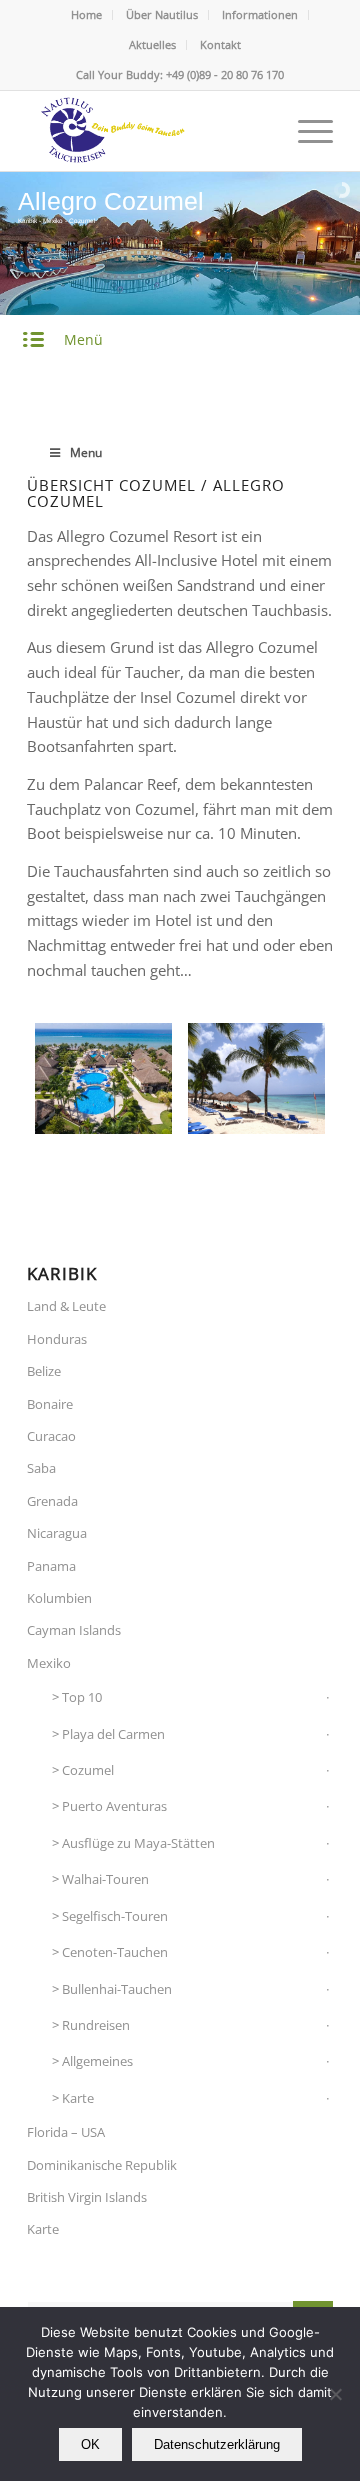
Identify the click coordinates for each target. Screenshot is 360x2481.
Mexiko (49, 1663)
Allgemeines (97, 2061)
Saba (41, 1468)
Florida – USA (66, 2132)
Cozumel (88, 1770)
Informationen (260, 14)
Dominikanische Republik (102, 2165)
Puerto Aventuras (114, 1806)
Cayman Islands (74, 1630)
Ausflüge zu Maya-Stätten (138, 1843)
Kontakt (220, 44)
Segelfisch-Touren (115, 1916)
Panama (51, 1566)
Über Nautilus (162, 14)
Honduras (57, 1339)
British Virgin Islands (87, 2197)
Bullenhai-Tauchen (117, 1989)
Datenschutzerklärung (217, 2444)
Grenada (52, 1501)
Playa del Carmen (113, 1734)
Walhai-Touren (105, 1879)
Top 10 (82, 1697)
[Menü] (305, 131)
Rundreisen (96, 2025)
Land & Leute (66, 1306)
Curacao (51, 1436)
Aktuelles (152, 44)
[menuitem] (87, 15)
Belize (44, 1371)
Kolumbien (59, 1598)
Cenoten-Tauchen (115, 1952)
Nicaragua (57, 1533)
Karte (78, 2098)
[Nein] (335, 2394)
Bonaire (50, 1404)
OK (90, 2444)
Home (86, 14)
